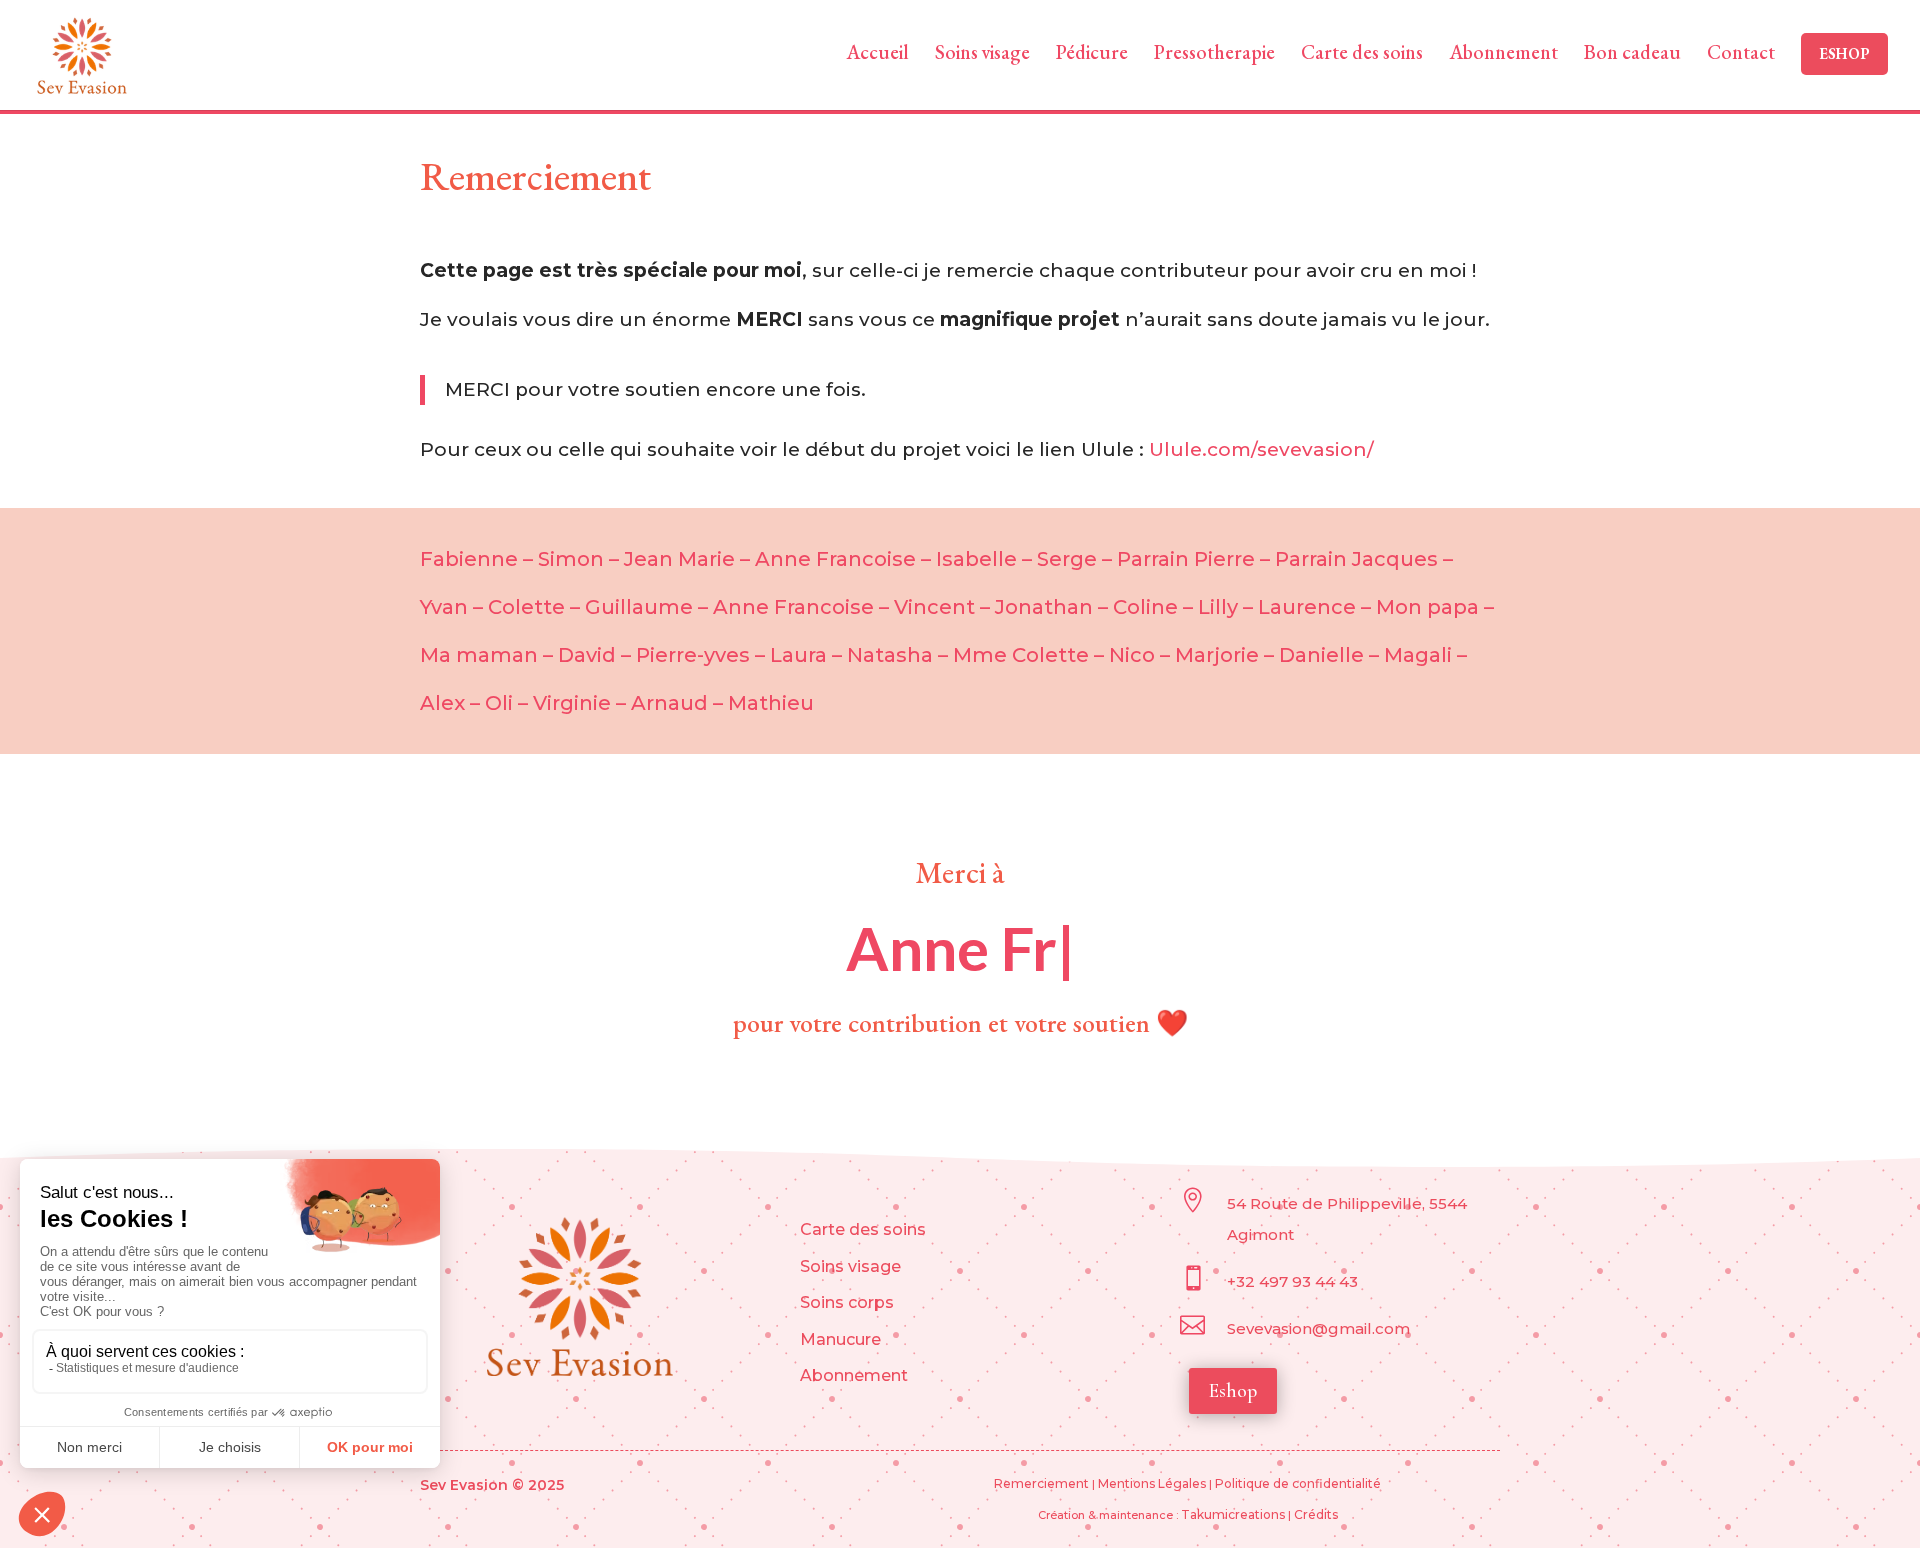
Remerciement (1041, 1483)
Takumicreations (1234, 1514)
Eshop (1233, 1391)
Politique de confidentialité (1298, 1483)
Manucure (840, 1339)
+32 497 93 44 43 (1294, 1281)
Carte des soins (863, 1229)
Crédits (1316, 1514)
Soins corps (847, 1302)
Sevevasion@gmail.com (1318, 1328)
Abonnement (854, 1375)
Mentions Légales (1152, 1483)
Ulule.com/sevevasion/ (1261, 449)
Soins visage (850, 1266)
